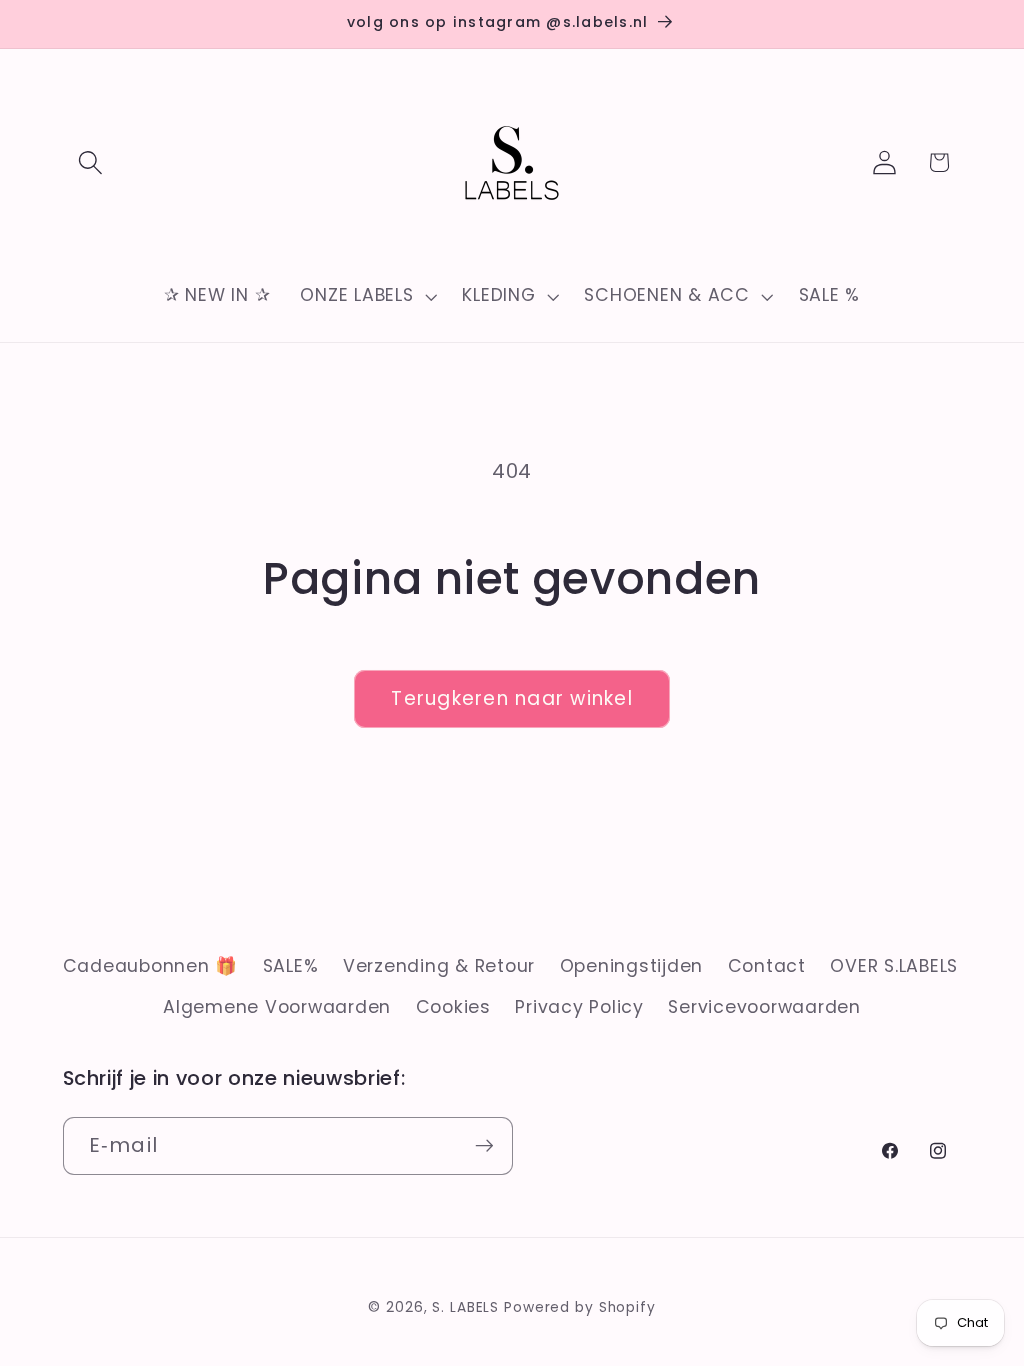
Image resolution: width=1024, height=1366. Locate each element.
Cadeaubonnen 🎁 (151, 966)
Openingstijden (632, 966)
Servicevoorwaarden (764, 1007)
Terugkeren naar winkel (512, 698)
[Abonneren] (484, 1146)
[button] (90, 162)
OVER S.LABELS (894, 966)
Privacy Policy (579, 1007)
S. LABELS (465, 1307)
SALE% (291, 966)
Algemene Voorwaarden (277, 1007)
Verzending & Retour (439, 966)
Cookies (453, 1007)
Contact (767, 966)
